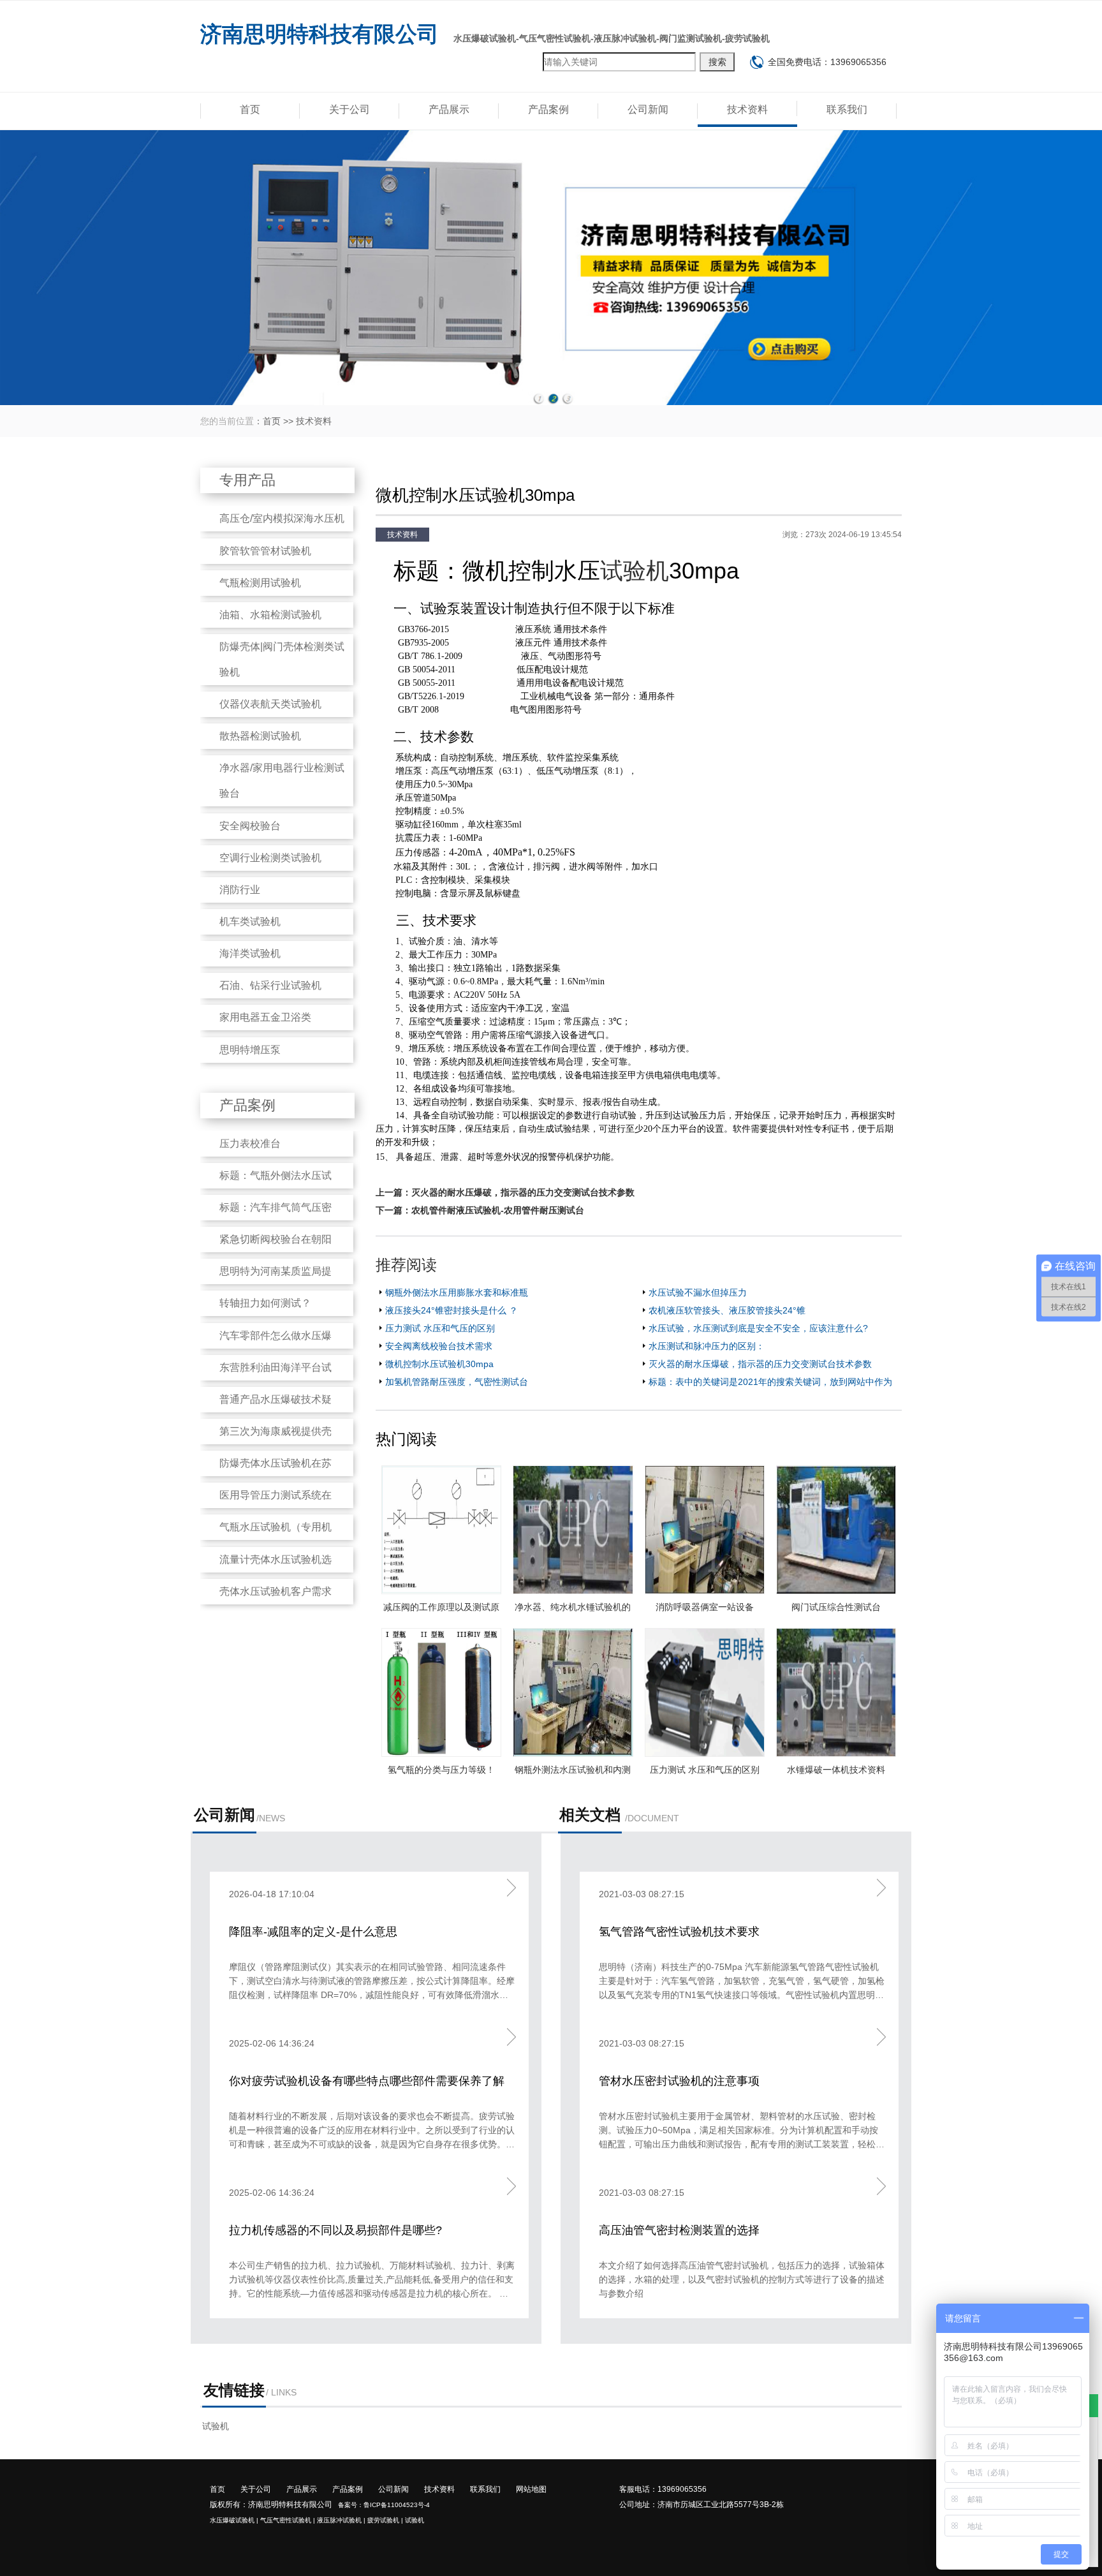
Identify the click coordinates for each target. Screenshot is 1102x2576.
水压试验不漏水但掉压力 (698, 1292)
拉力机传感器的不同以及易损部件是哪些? (335, 2230)
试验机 (635, 571)
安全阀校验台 (250, 826)
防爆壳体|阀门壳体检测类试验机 (282, 659)
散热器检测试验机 (260, 736)
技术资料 (747, 109)
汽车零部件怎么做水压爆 (275, 1336)
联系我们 (847, 109)
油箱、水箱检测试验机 (270, 615)
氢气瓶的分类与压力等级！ (441, 1770)
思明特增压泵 (250, 1050)
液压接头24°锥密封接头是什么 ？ (452, 1310)
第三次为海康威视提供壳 (275, 1431)
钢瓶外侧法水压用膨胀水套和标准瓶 (457, 1292)
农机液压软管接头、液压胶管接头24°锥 (727, 1310)
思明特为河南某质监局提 (275, 1271)
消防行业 (240, 890)
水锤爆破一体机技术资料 (836, 1770)
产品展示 (449, 109)
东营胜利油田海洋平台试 (275, 1367)
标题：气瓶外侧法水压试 (275, 1175)
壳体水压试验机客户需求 (275, 1591)
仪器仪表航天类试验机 (270, 704)
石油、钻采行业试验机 (270, 985)
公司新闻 (648, 109)
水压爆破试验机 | (234, 2520)
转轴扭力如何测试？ (265, 1303)
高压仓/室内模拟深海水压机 (282, 518)
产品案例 (548, 109)
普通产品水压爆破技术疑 (275, 1399)
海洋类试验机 (250, 953)
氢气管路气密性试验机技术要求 (679, 1932)
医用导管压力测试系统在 (275, 1495)
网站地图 (531, 2489)
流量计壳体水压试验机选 (275, 1559)
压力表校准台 (250, 1144)
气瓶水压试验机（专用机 (275, 1527)
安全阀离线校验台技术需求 (439, 1346)
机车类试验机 (250, 922)
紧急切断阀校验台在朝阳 (275, 1239)
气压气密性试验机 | (288, 2520)
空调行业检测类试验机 (270, 858)
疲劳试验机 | (385, 2520)
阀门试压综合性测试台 (836, 1607)
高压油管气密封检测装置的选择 (679, 2230)
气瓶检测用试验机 (260, 583)
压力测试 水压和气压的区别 (440, 1328)
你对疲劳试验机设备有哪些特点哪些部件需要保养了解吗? (367, 2082)
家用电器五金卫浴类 (265, 1017)
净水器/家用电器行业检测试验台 (282, 781)
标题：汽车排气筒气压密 (275, 1207)
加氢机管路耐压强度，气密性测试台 (457, 1382)
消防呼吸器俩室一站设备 (705, 1607)
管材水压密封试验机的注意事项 (679, 2081)
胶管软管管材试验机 (265, 551)
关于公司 (349, 109)
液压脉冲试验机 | (341, 2520)
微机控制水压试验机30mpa (439, 1364)
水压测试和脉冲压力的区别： (707, 1346)
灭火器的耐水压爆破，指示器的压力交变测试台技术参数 (523, 1192)
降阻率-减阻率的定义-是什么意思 (313, 1932)
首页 (250, 109)
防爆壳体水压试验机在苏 (275, 1463)
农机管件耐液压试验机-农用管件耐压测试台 (498, 1210)
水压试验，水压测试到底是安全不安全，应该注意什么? (758, 1328)
